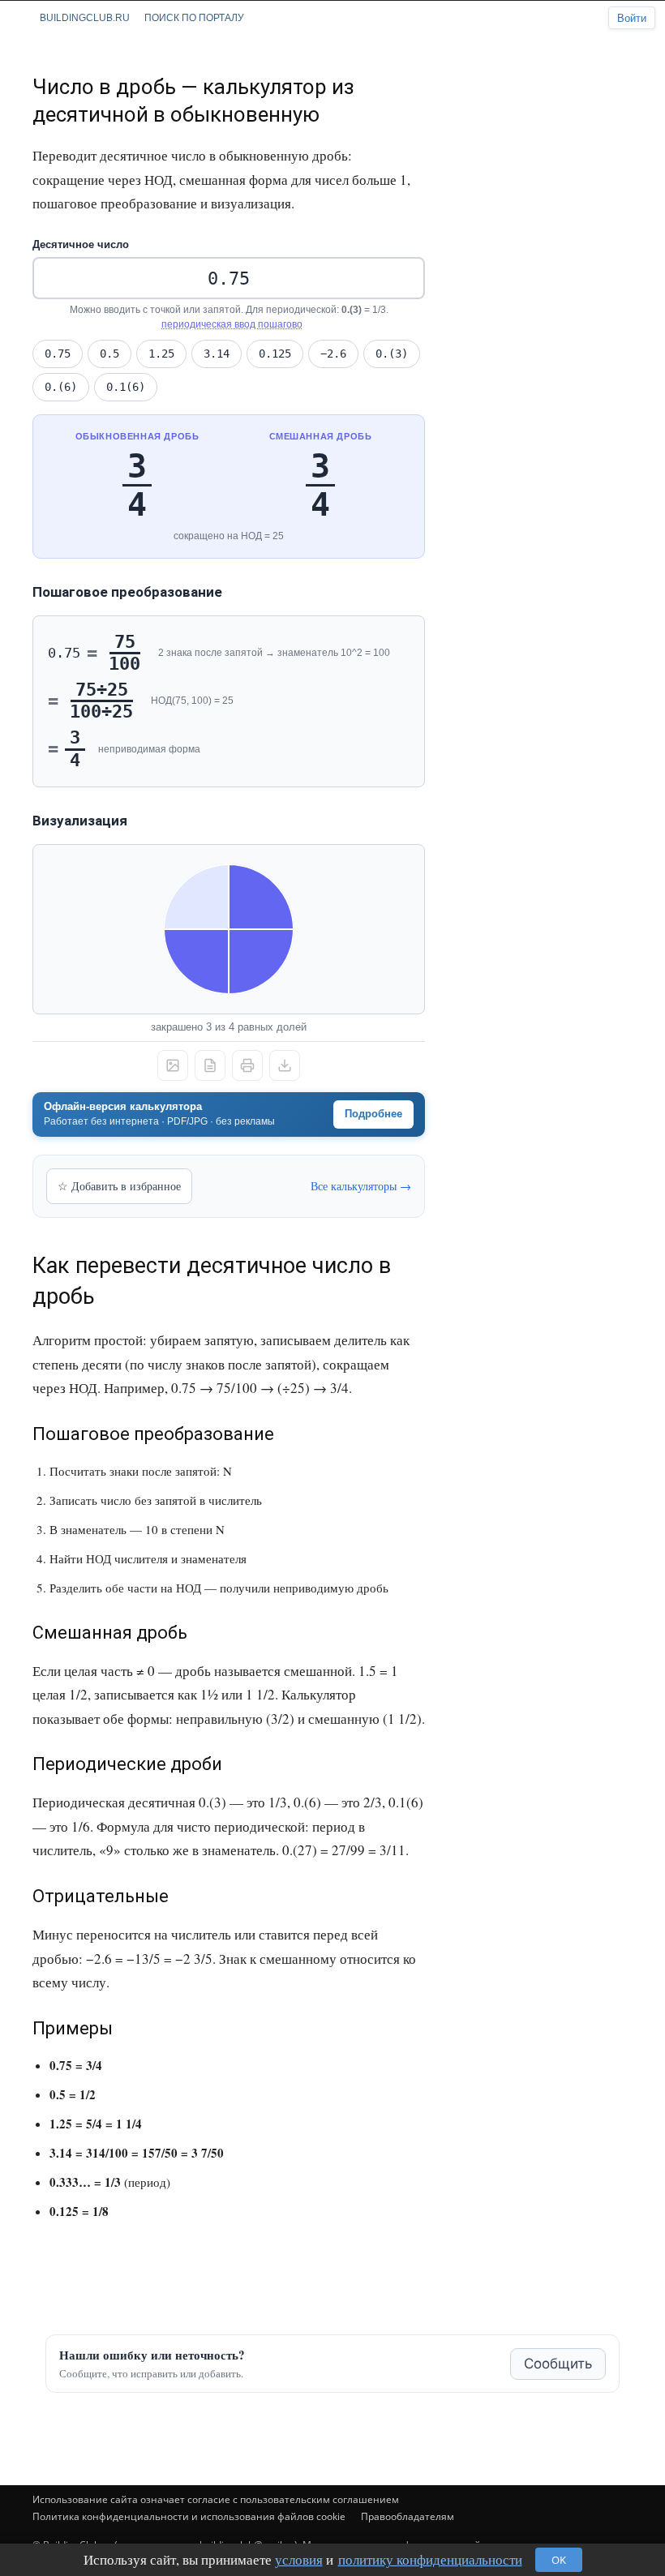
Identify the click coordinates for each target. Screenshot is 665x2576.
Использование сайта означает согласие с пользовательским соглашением (216, 2499)
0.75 (58, 354)
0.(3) (392, 354)
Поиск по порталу (194, 18)
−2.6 (333, 354)
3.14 (217, 354)
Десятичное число (81, 244)
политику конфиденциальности (430, 2559)
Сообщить (558, 2364)
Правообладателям (408, 2516)
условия (299, 2559)
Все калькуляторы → (361, 1186)
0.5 (109, 354)
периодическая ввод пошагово (232, 324)
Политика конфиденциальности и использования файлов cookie (189, 2516)
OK (559, 2560)
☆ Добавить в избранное (119, 1186)
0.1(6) (126, 387)
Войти (632, 18)
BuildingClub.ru (85, 18)
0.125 (275, 354)
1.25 (161, 354)
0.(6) (61, 387)
